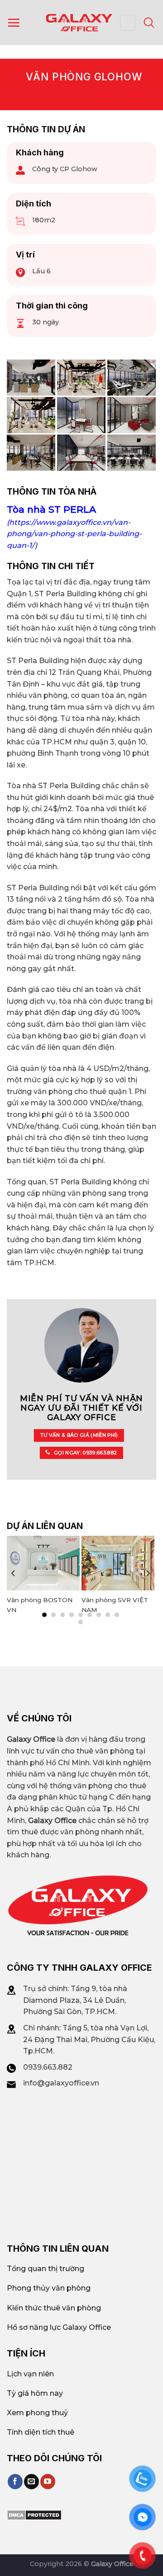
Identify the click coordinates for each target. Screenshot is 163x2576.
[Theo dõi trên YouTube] (48, 2482)
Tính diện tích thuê (41, 2432)
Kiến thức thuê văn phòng (54, 2308)
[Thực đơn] (14, 23)
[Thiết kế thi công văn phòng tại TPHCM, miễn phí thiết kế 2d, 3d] (81, 378)
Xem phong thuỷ (37, 2413)
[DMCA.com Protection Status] (34, 2514)
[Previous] (14, 1573)
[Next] (148, 1573)
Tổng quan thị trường (46, 2269)
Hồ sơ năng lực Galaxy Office (59, 2327)
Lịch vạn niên (30, 2374)
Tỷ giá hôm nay (35, 2393)
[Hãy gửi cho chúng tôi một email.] (31, 2482)
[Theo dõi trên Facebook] (15, 2482)
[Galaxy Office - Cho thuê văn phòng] (79, 22)
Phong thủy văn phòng (49, 2288)
